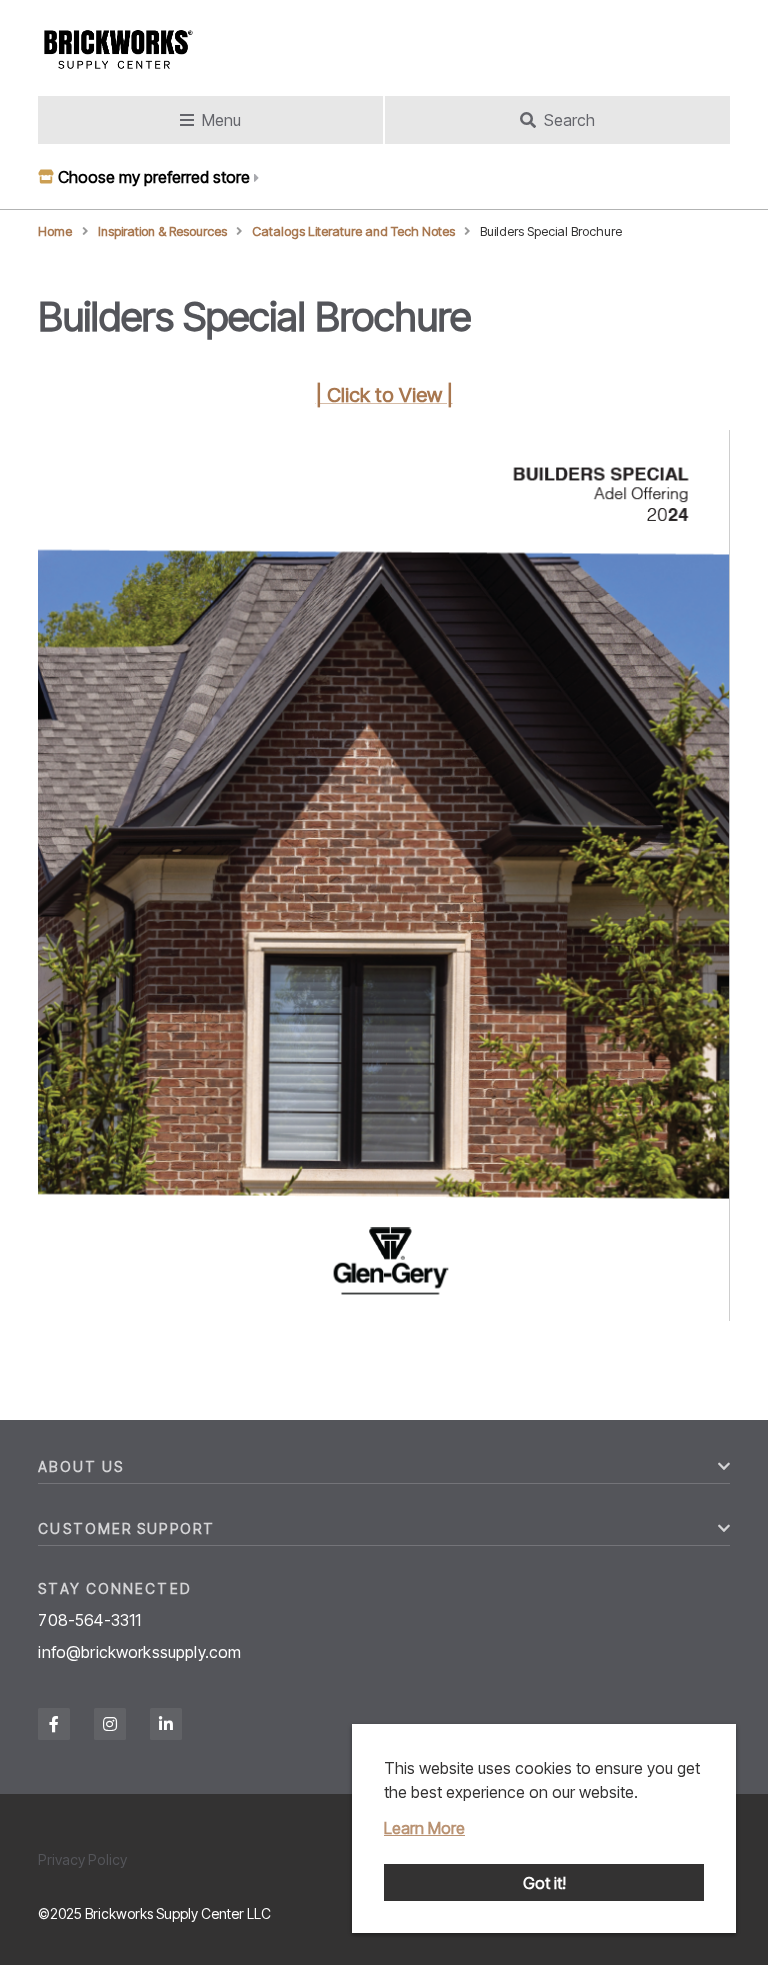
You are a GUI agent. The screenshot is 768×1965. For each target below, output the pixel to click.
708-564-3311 (89, 1620)
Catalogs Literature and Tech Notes (353, 231)
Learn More (424, 1828)
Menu (221, 120)
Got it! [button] (544, 1883)
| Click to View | (384, 395)
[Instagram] (110, 1724)
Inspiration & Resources (162, 231)
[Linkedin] (166, 1724)
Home (55, 231)
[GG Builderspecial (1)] (383, 1315)
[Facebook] (54, 1724)
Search (569, 120)
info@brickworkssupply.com (139, 1652)
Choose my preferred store (154, 177)
